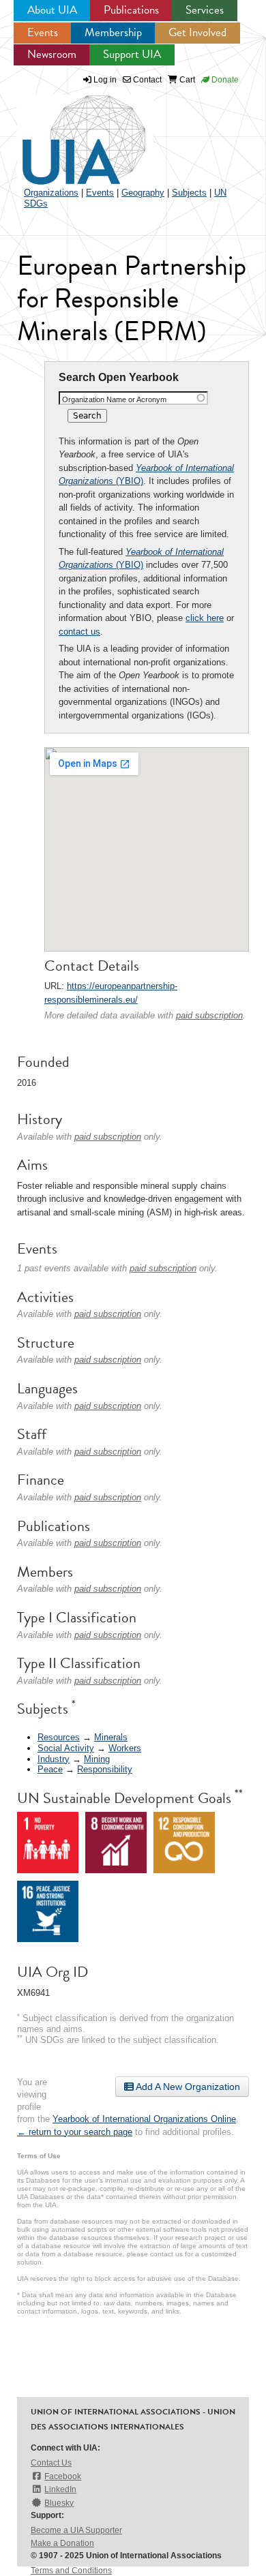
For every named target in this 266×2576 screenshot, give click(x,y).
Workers (125, 1748)
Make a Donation (62, 2543)
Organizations (51, 193)
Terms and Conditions (71, 2571)
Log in (105, 80)
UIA (68, 132)
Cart (186, 80)
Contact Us (51, 2463)
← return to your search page (75, 2132)
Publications (131, 10)
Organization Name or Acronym (114, 399)
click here (205, 618)
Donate (224, 80)
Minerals (111, 1737)
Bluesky (59, 2503)
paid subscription (209, 1015)
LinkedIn (60, 2489)
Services (205, 10)
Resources (59, 1737)
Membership (113, 32)
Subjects (189, 193)
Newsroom (52, 54)
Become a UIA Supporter (76, 2530)
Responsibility (105, 1769)
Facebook (63, 2476)
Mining (97, 1759)
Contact (146, 80)
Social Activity (66, 1748)
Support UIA (132, 54)
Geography (143, 193)
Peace (50, 1769)
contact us (79, 632)
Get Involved (197, 32)
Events (43, 32)
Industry (54, 1759)
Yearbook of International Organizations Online (144, 2119)
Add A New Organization (187, 2087)
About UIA (52, 10)
